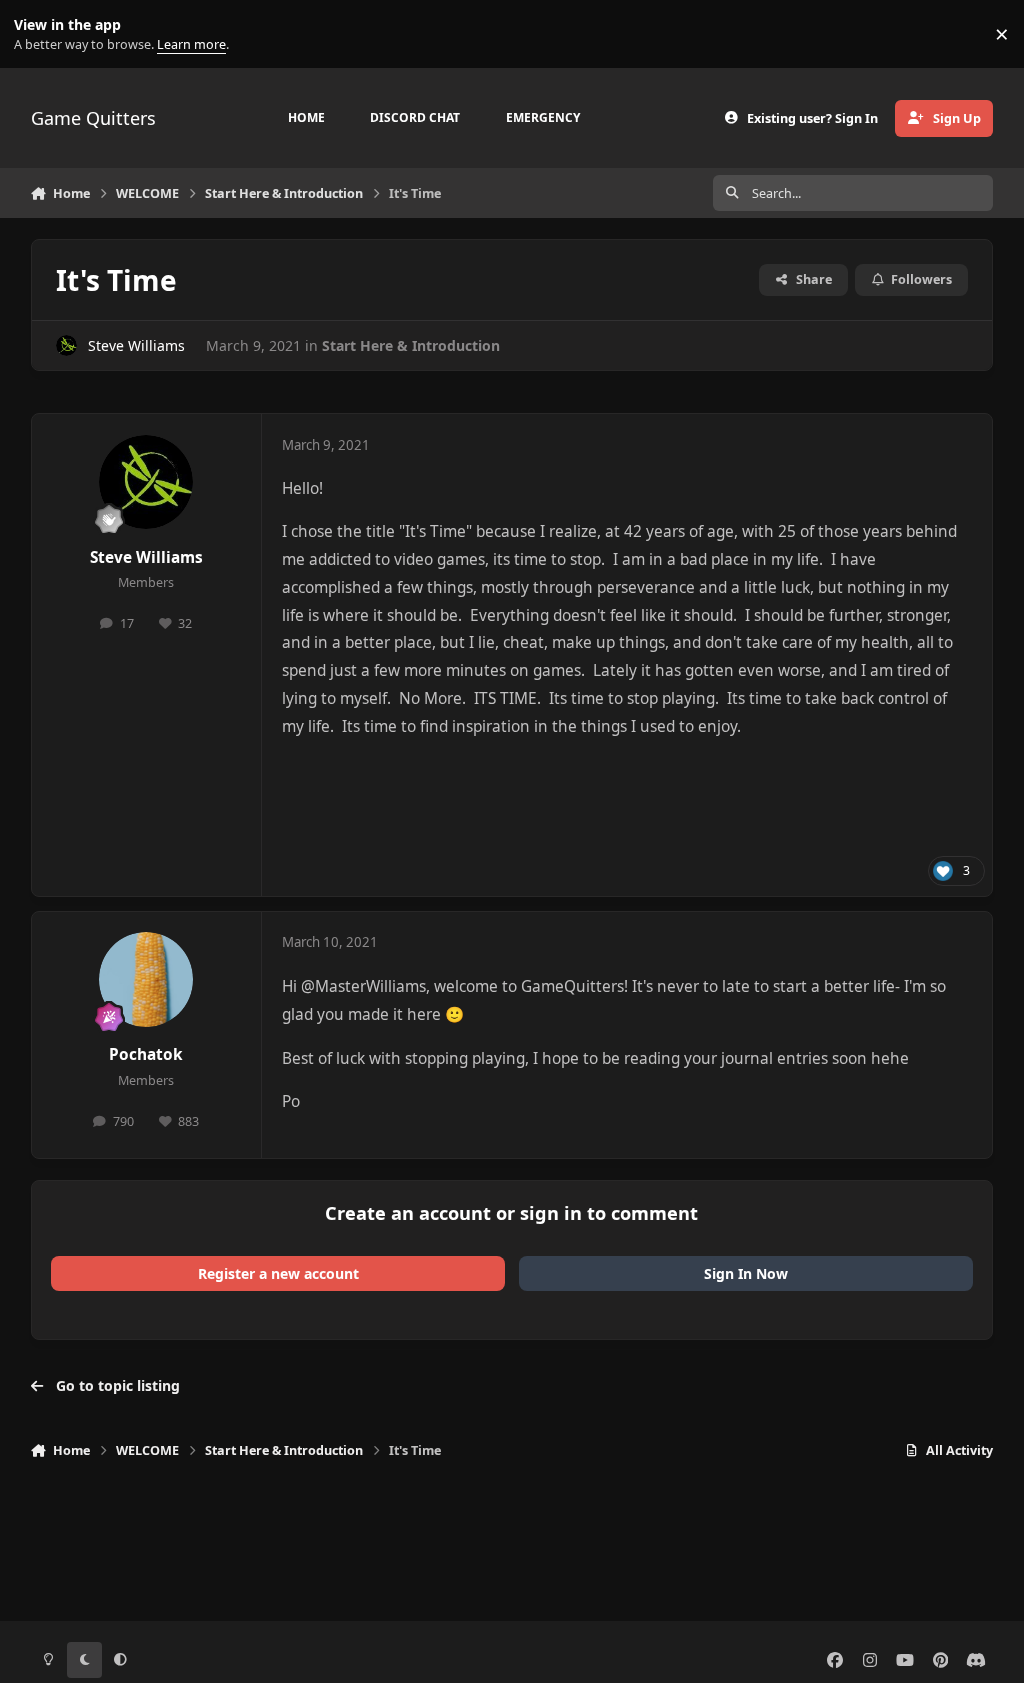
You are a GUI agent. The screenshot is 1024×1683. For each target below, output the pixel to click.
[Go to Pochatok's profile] (146, 979)
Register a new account (278, 1273)
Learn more (38, 34)
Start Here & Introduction (411, 345)
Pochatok (146, 1054)
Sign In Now (746, 1273)
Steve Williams (136, 345)
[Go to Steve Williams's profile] (66, 345)
